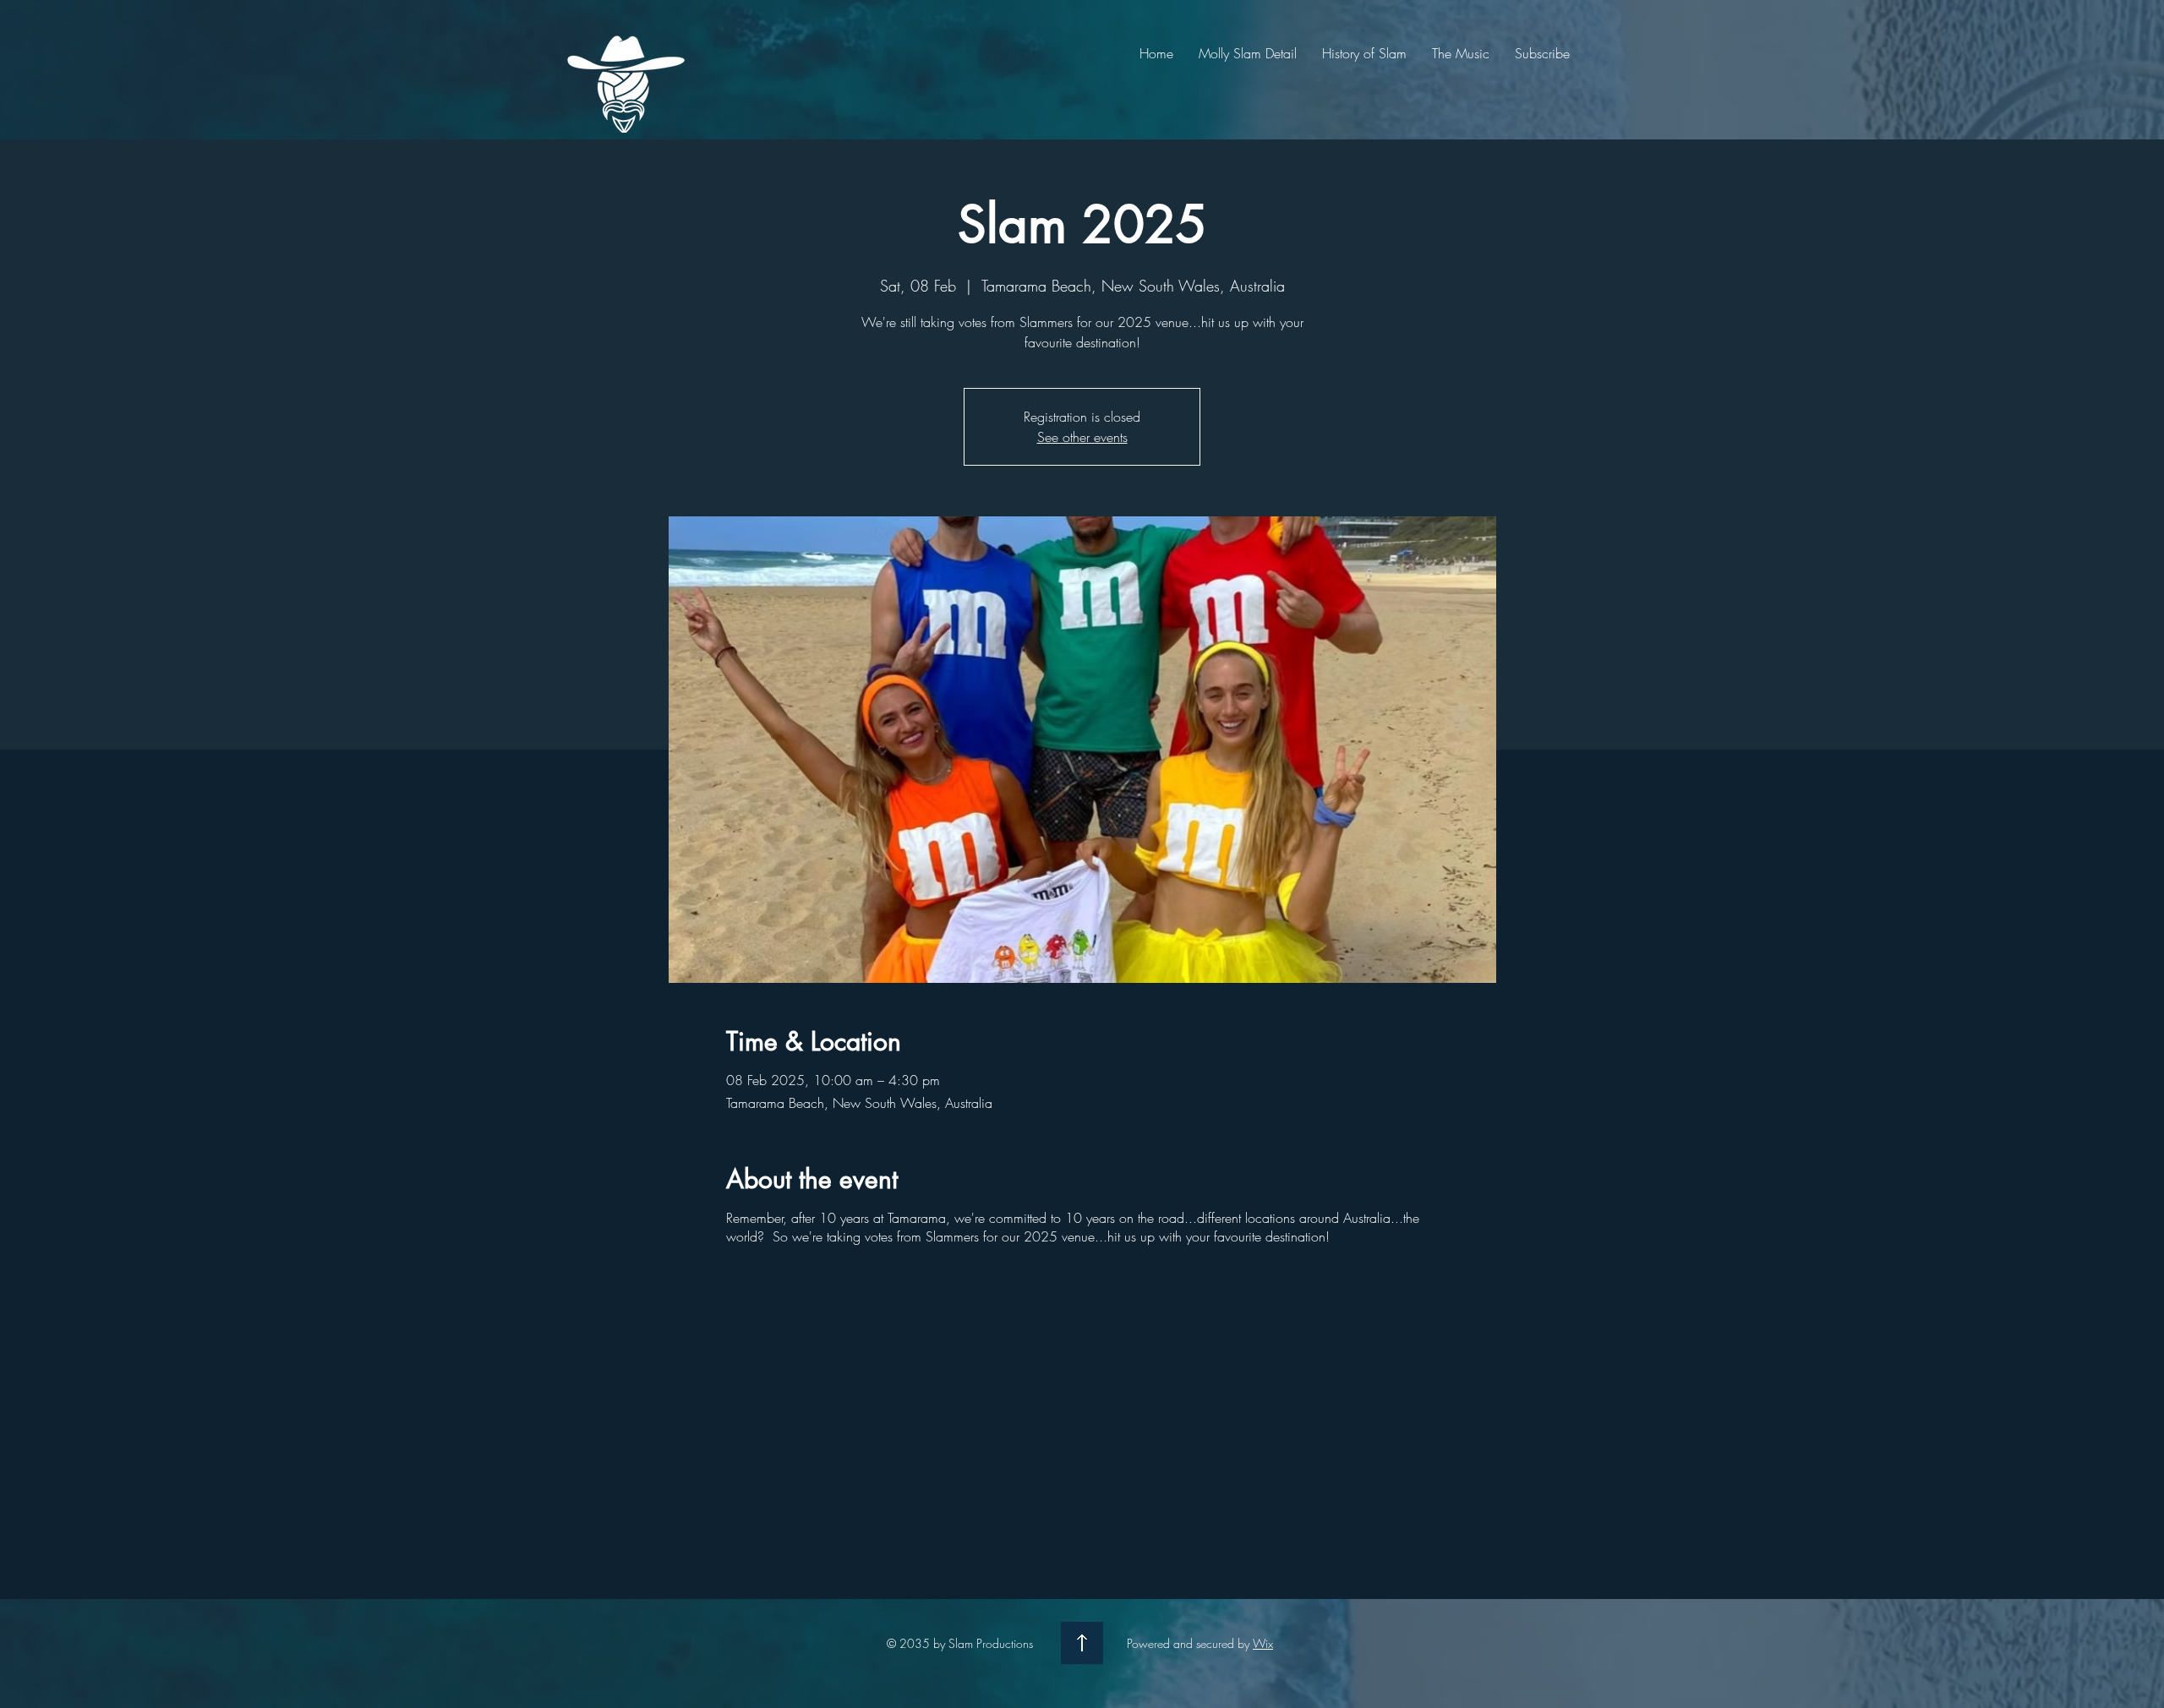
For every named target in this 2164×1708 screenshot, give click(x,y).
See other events (1082, 437)
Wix (1263, 1643)
